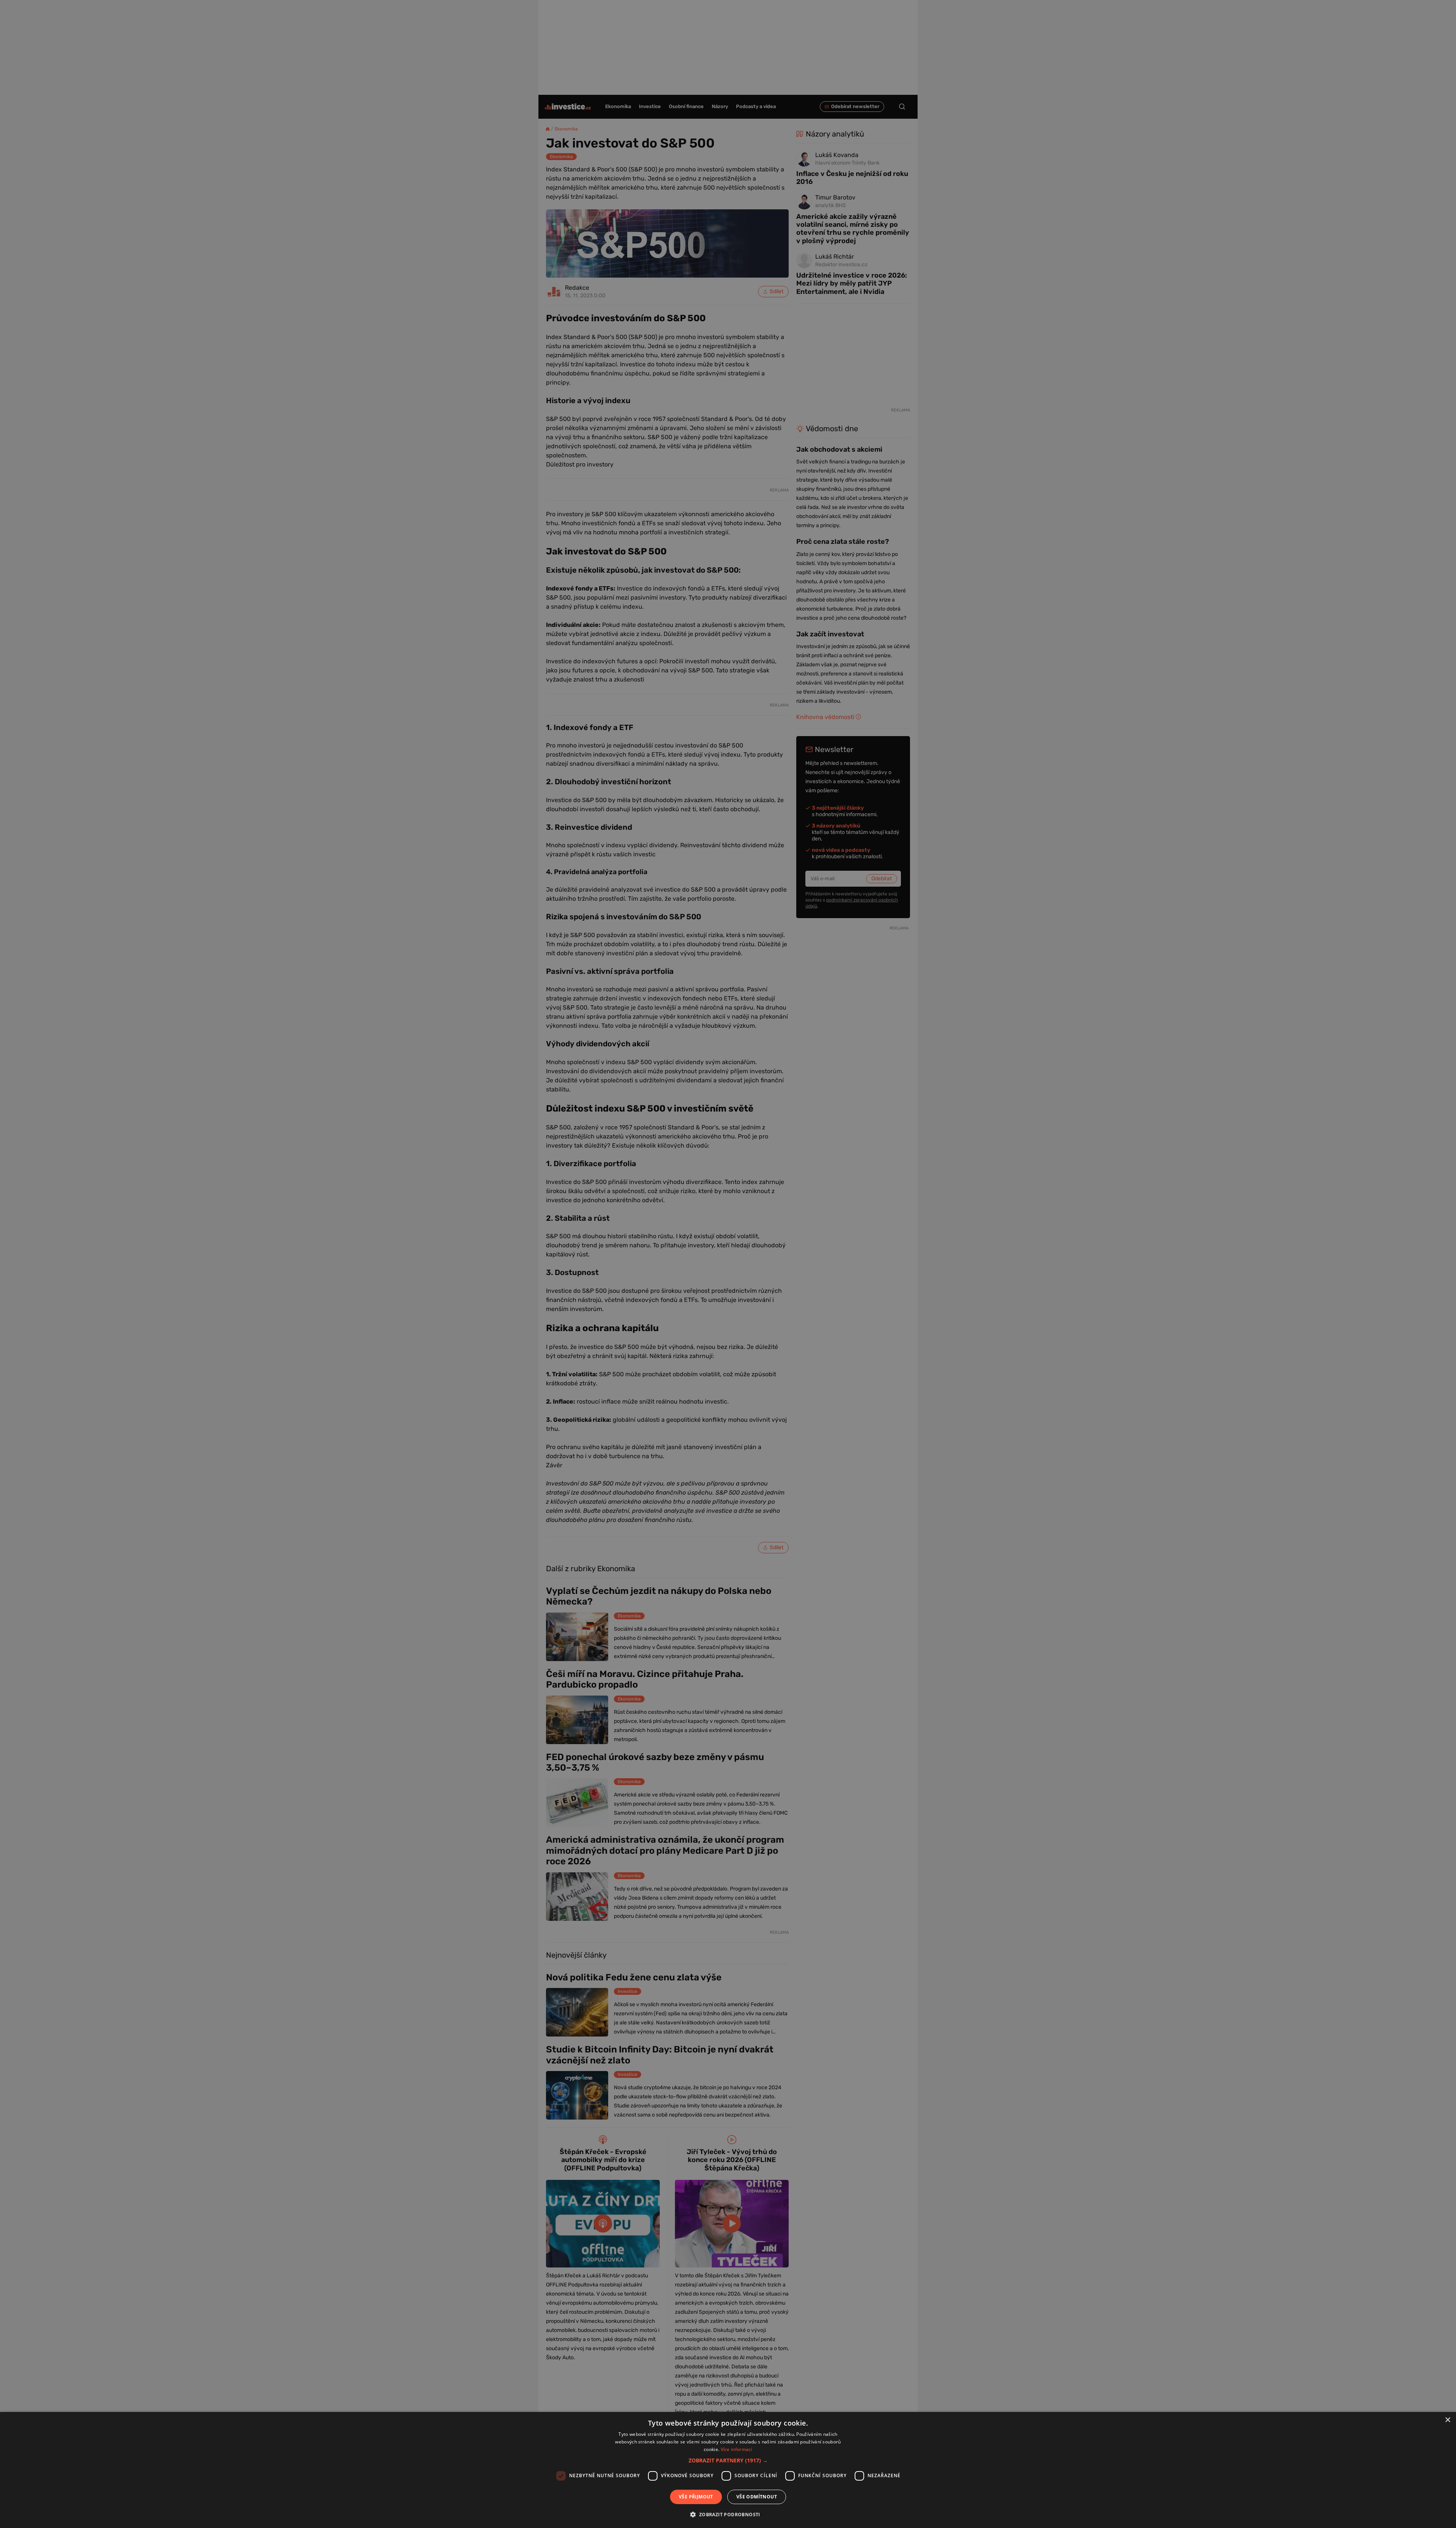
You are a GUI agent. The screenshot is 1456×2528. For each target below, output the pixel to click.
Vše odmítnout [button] (757, 2497)
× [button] (1447, 2420)
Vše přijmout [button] (696, 2497)
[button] (728, 2460)
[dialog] (728, 2470)
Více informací (737, 2449)
